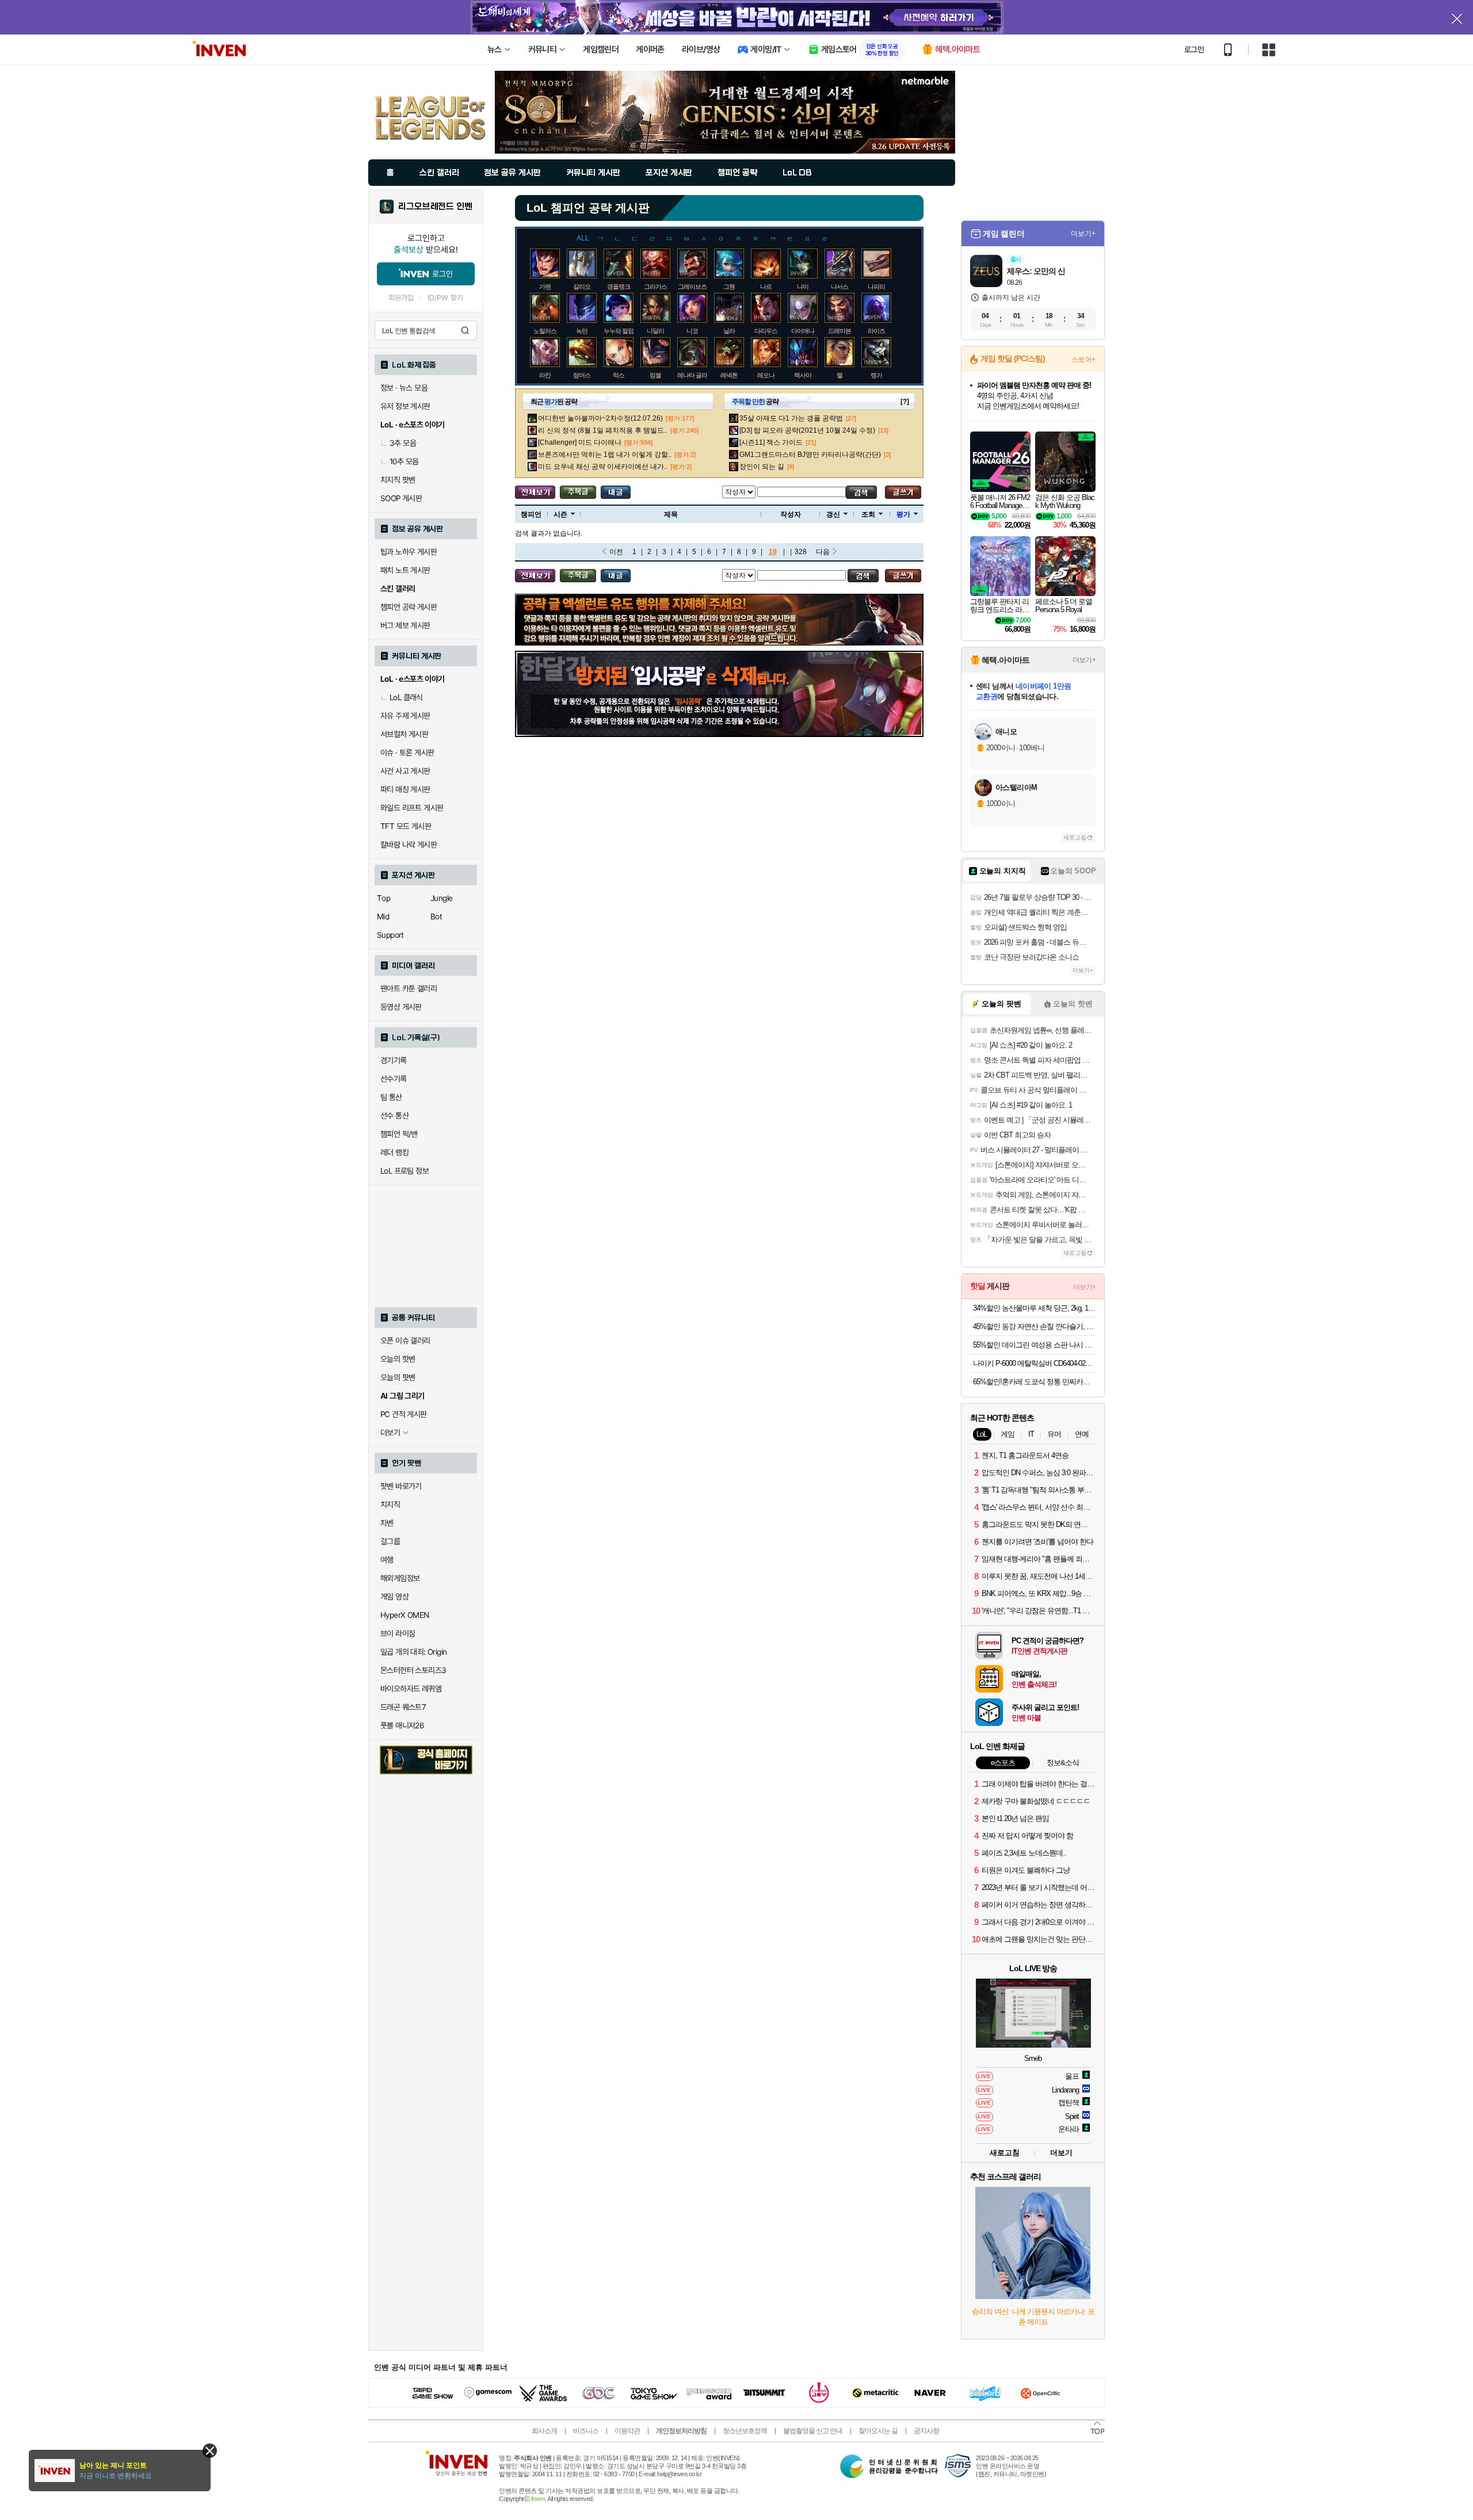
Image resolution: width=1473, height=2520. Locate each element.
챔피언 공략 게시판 (409, 607)
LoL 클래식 (406, 697)
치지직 (390, 1505)
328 (801, 552)
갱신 (833, 514)
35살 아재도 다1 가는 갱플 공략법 (791, 418)
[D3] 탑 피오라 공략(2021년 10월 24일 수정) (807, 430)
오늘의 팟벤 (398, 1377)
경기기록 (394, 1060)
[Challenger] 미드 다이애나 (580, 442)
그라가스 (655, 287)
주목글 (578, 492)
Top (383, 898)
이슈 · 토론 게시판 (407, 753)
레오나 (766, 375)
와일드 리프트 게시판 (412, 808)
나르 (766, 287)
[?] (905, 402)
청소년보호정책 (745, 2431)
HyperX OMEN (404, 1615)
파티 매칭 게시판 (405, 789)
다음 (823, 552)
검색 (465, 330)
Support (390, 935)
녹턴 (582, 331)
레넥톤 (729, 375)
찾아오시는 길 (878, 2431)
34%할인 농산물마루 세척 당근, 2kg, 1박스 (1034, 1308)
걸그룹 (390, 1541)
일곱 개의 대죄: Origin (413, 1652)
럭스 (619, 375)
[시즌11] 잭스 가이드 (771, 442)
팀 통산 (391, 1097)
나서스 (839, 287)
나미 (803, 287)
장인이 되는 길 (762, 467)
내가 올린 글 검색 (616, 492)
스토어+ (1083, 360)
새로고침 (1075, 837)
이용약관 (627, 2431)
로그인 (1194, 49)
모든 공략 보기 (535, 492)
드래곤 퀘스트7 (403, 1707)
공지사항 (926, 2431)
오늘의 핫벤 (398, 1359)
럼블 (655, 375)
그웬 (729, 287)
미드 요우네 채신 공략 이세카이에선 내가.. (603, 467)
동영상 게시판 (401, 1007)
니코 (692, 331)
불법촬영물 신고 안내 (813, 2431)
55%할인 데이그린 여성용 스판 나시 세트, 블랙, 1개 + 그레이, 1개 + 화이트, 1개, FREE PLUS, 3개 (1034, 1345)
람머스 (582, 375)
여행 (387, 1560)
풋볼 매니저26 (402, 1725)
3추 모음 (403, 443)
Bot (436, 917)
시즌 (560, 514)
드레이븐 (839, 331)
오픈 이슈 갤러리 (405, 1341)
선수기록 (394, 1079)
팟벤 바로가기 (401, 1486)
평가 (903, 514)
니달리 (655, 331)
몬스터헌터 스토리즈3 (413, 1670)
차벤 (387, 1523)
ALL (583, 238)
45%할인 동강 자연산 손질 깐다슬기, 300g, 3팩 (1034, 1326)
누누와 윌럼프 (621, 331)
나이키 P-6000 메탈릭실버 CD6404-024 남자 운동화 (1034, 1363)
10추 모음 (404, 461)
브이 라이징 (398, 1633)
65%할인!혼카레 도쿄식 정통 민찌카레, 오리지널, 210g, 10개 (1034, 1382)
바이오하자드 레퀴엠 (411, 1689)
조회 (868, 514)
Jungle (441, 898)
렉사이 (803, 375)
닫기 (210, 2451)
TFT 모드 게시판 (406, 826)
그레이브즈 (692, 287)
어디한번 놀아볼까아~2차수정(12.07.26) (600, 418)
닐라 (729, 331)
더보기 (1061, 2153)
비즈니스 (586, 2431)
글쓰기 (903, 492)
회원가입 (401, 298)
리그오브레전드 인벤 (435, 207)
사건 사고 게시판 (405, 771)
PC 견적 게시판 (404, 1414)
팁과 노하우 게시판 (409, 552)
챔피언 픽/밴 (399, 1134)
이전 (616, 552)
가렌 (545, 287)
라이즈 (876, 331)
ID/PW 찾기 (445, 298)
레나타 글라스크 (698, 375)
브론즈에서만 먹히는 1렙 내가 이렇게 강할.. (605, 455)
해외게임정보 (400, 1578)
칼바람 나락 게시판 (409, 845)
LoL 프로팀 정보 (404, 1171)
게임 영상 (394, 1597)
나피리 (876, 287)
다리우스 (766, 331)
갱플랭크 (619, 287)
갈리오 (582, 287)
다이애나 (803, 331)
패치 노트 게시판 (405, 570)
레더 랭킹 (394, 1152)
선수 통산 (394, 1116)
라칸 (545, 375)
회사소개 (544, 2431)
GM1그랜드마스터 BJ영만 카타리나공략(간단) (810, 455)
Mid (383, 917)
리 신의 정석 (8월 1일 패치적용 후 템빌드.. (603, 430)
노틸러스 (545, 331)
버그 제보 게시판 (405, 625)
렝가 (876, 375)
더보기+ (1083, 234)
